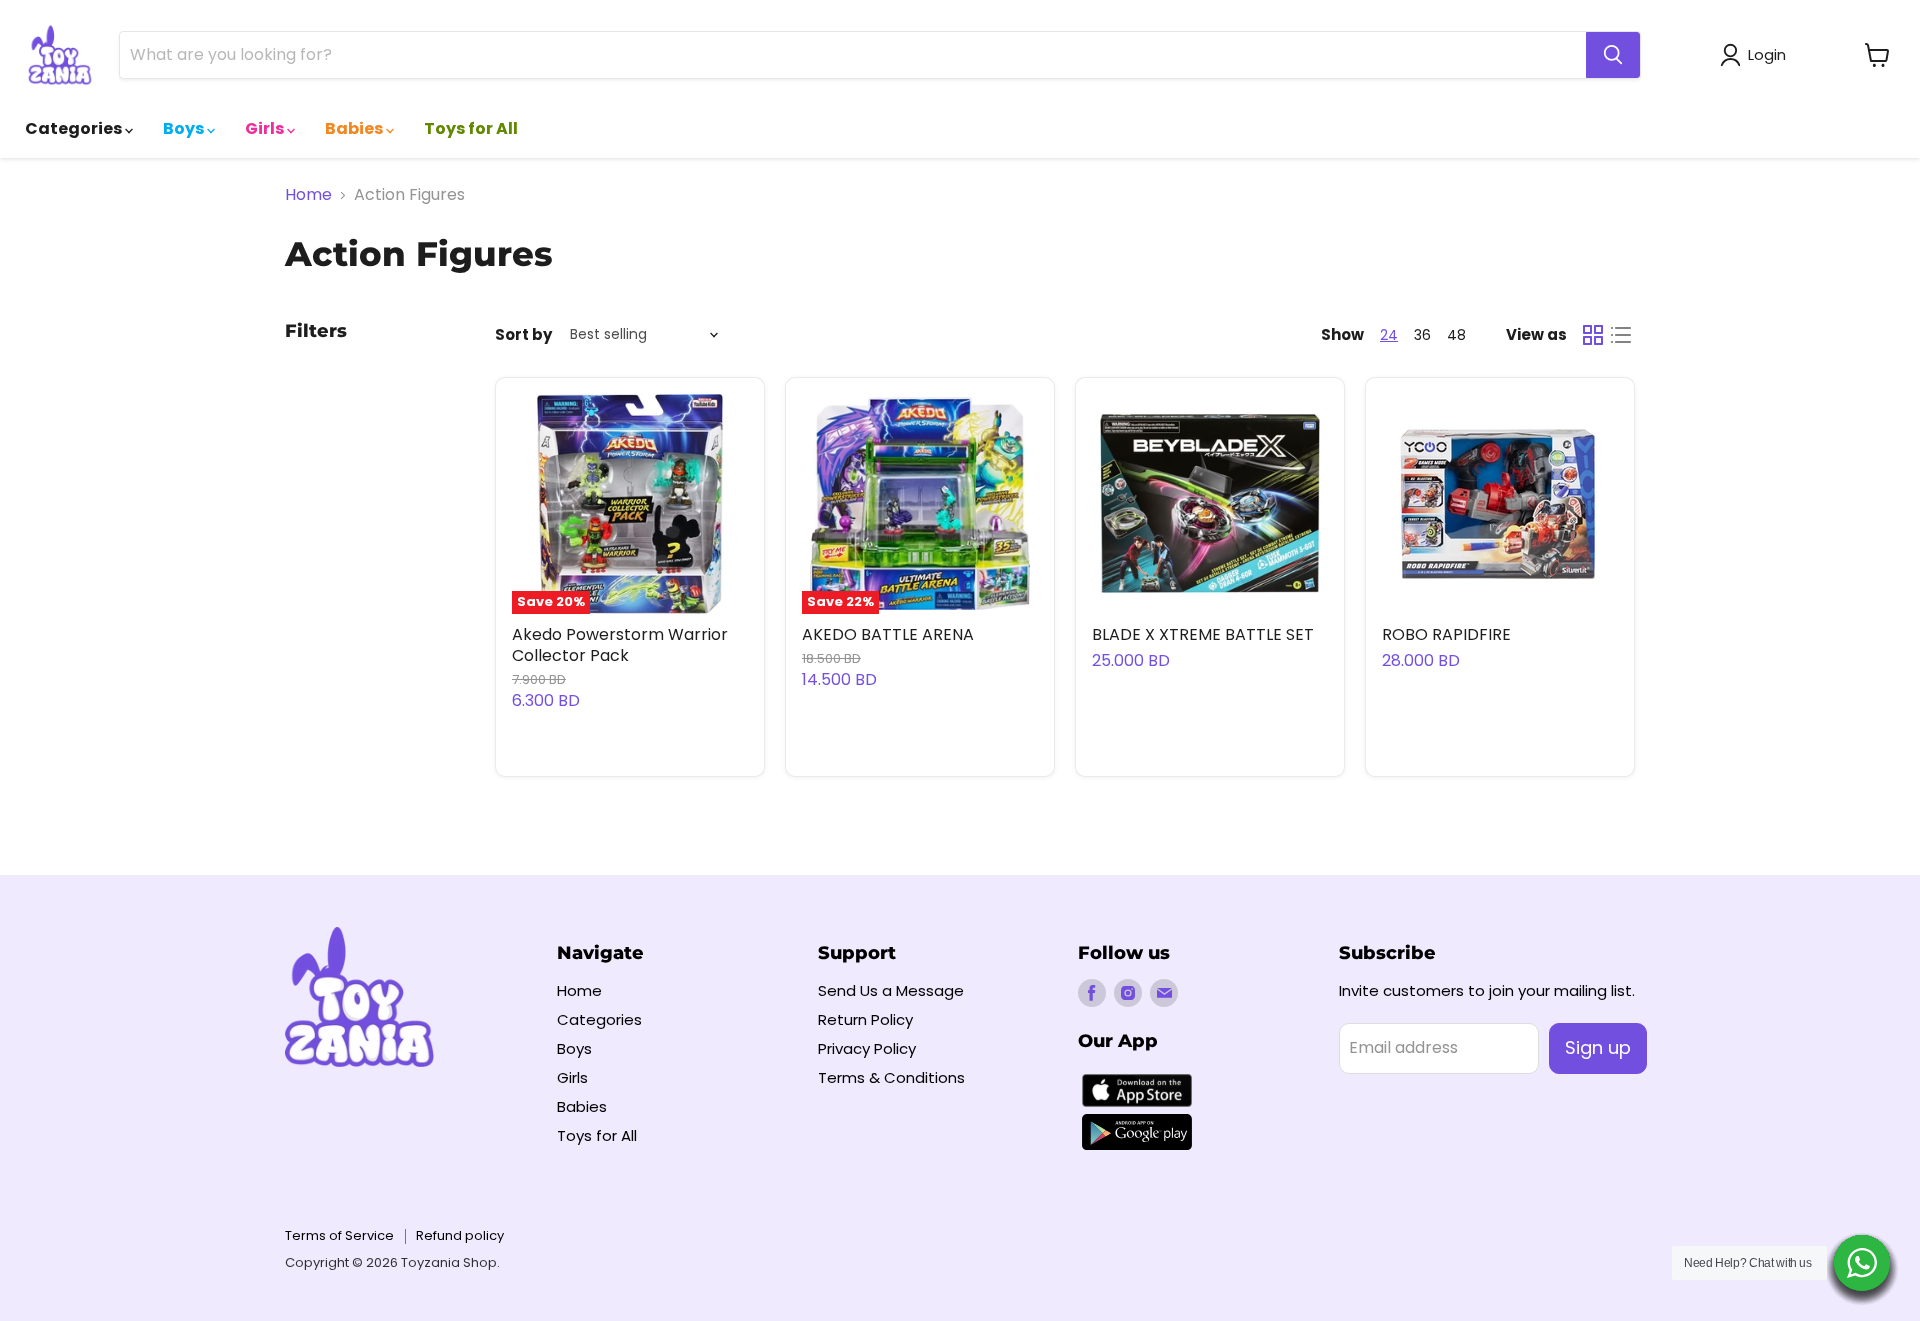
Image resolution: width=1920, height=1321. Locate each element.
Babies (355, 128)
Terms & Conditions (891, 1077)
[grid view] (1593, 335)
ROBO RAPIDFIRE (1446, 634)
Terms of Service (339, 1235)
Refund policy (460, 1235)
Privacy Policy (867, 1048)
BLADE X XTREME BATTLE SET (1203, 634)
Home (308, 195)
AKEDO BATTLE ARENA (888, 634)
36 (1422, 335)
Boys (185, 128)
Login (1767, 54)
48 (1456, 335)
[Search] (1613, 55)
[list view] (1621, 335)
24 (1389, 335)
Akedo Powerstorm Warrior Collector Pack (620, 645)
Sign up (1598, 1047)
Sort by (523, 334)
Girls (266, 128)
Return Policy (865, 1019)
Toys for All (471, 128)
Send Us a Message (891, 990)
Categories (75, 128)
